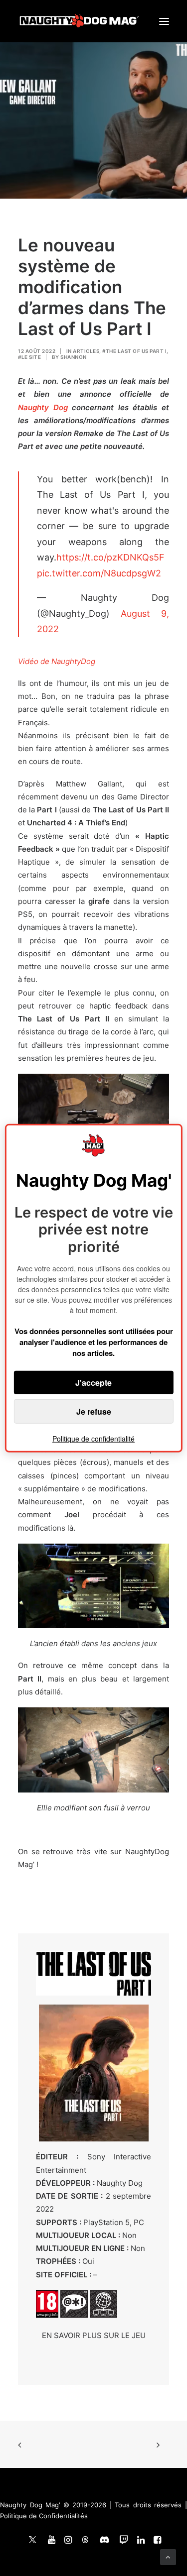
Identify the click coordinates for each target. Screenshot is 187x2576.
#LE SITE (29, 357)
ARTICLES (86, 351)
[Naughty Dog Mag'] (80, 21)
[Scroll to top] (168, 2556)
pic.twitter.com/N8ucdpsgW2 (99, 573)
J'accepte (93, 1383)
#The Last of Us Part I (134, 351)
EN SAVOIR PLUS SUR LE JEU (94, 2335)
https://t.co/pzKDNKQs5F (110, 557)
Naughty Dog (43, 407)
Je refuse (94, 1411)
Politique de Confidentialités (44, 2516)
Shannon (74, 357)
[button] (164, 21)
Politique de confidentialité (93, 1439)
